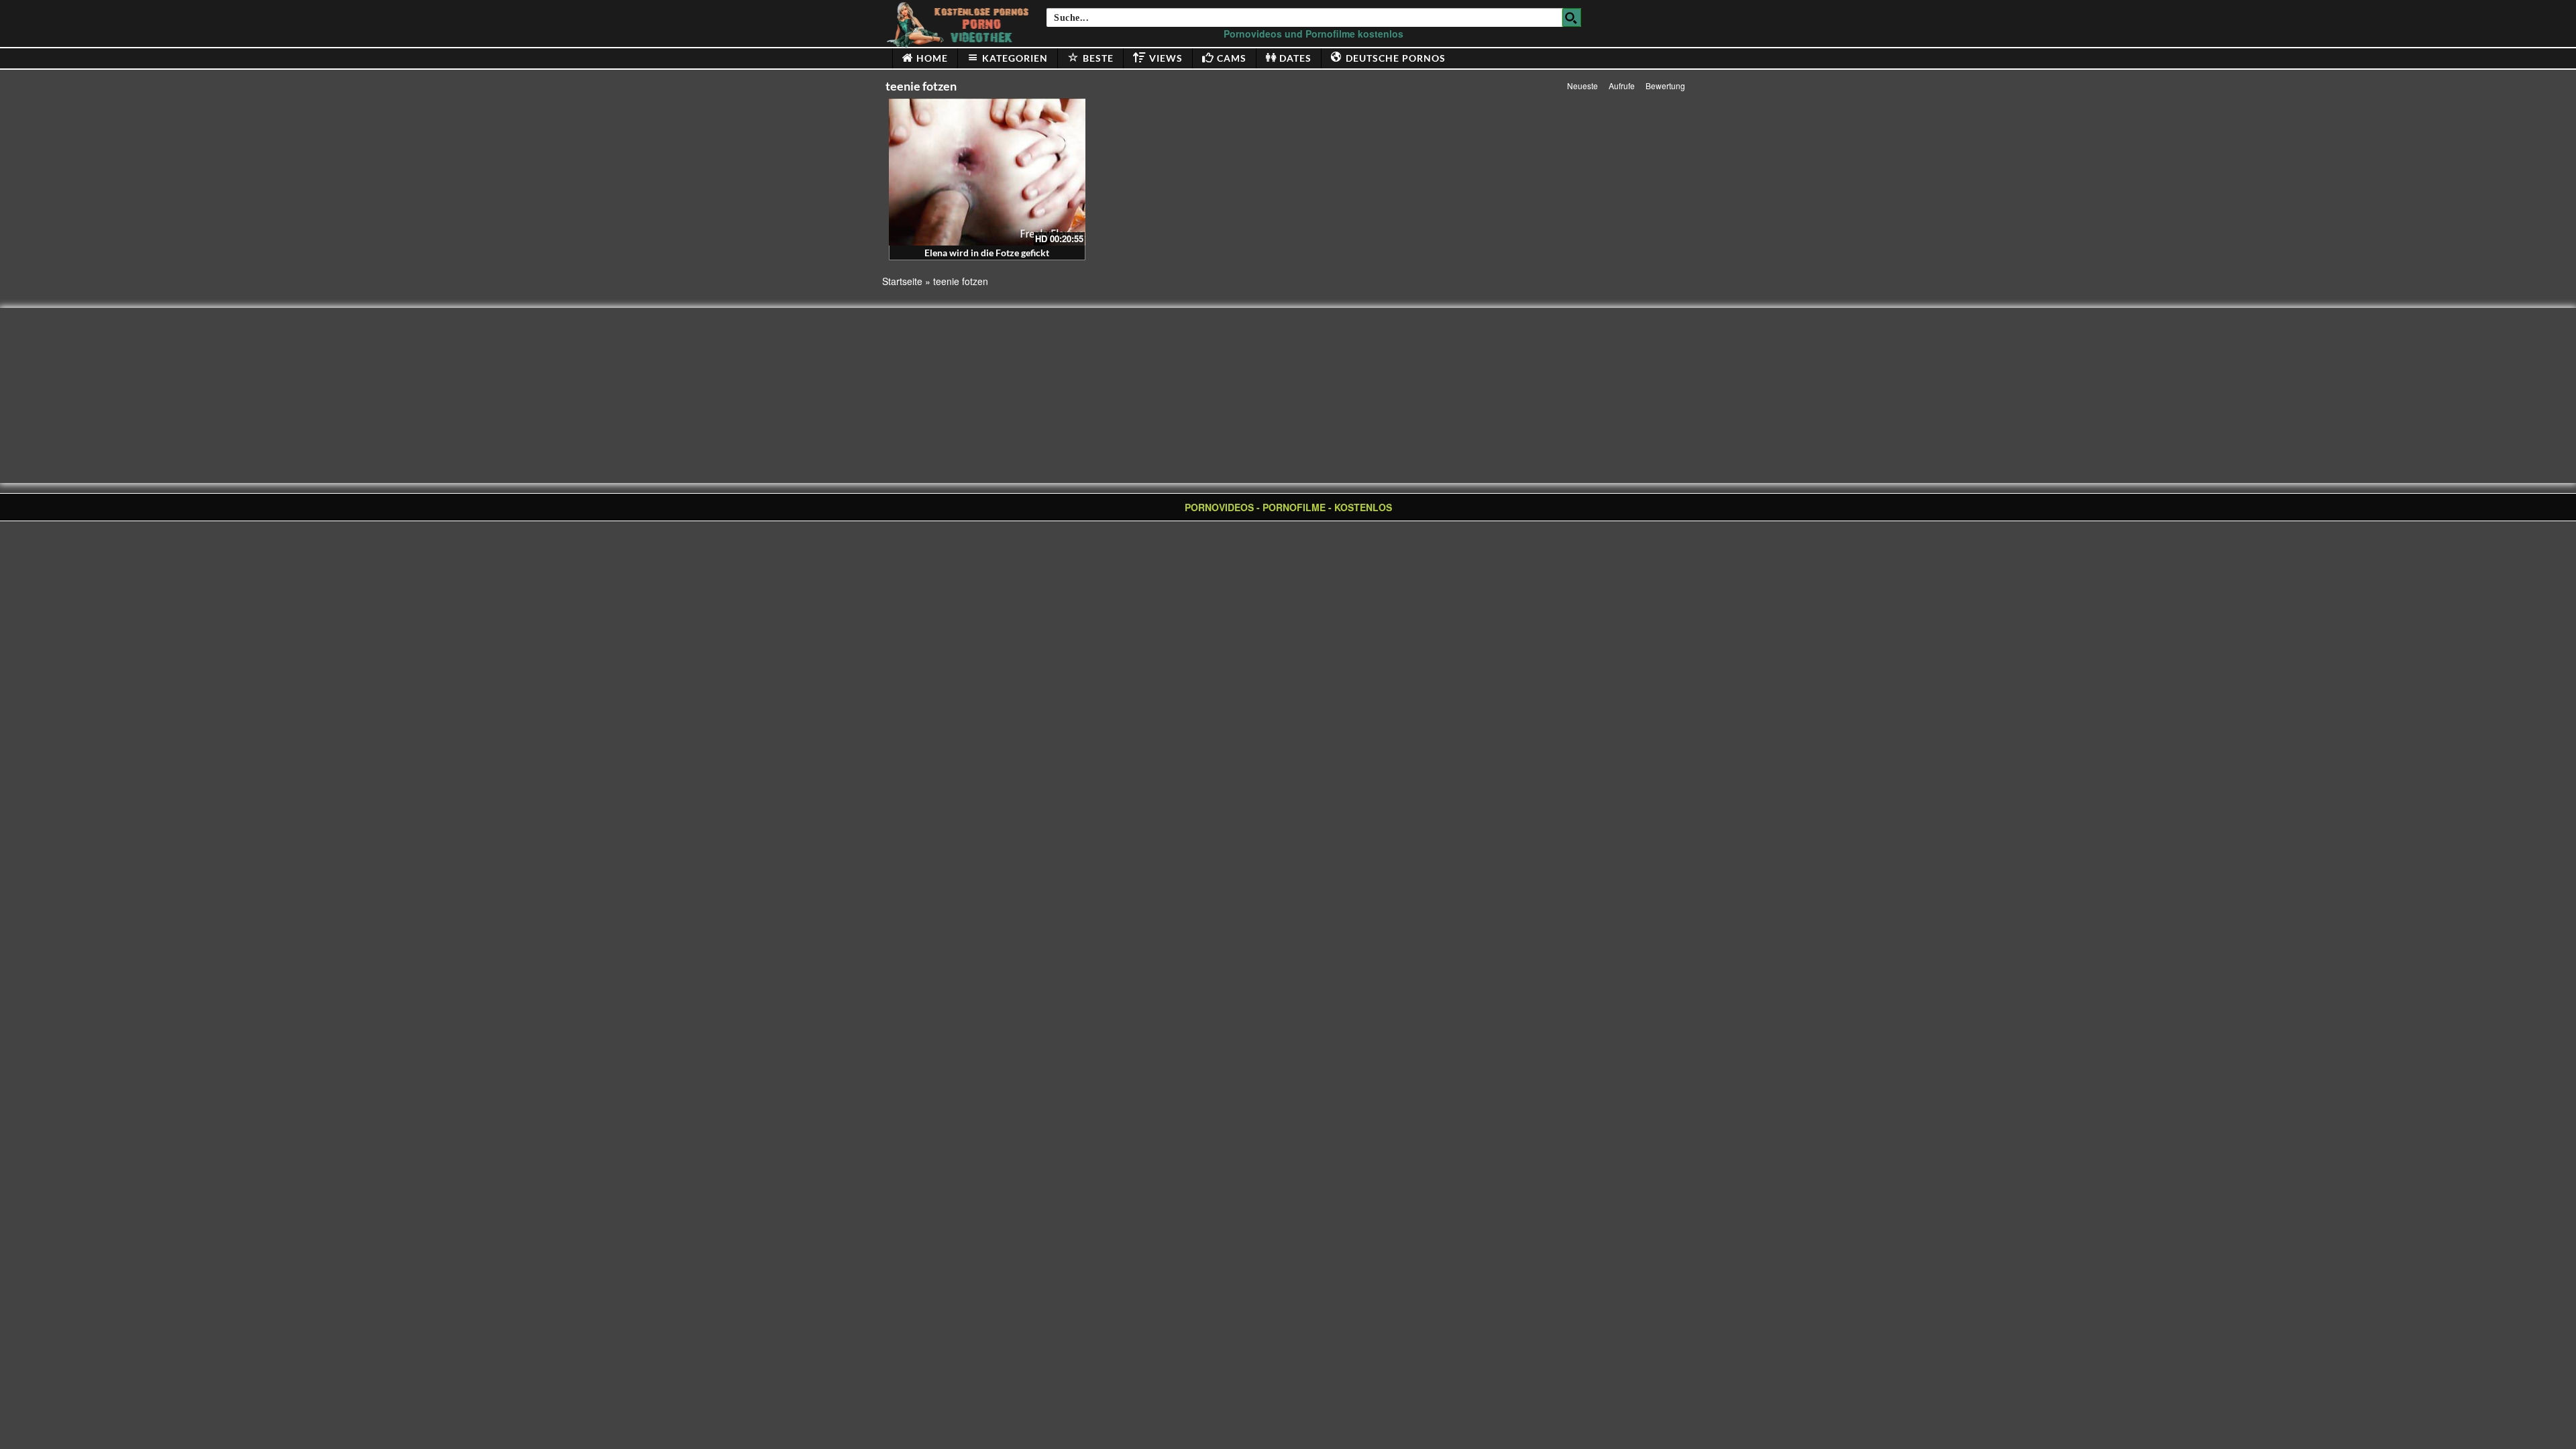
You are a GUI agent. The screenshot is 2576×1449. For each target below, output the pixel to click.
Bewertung (1665, 86)
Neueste (1582, 86)
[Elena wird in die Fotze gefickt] (987, 172)
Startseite (902, 281)
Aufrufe (1622, 86)
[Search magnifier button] (1572, 17)
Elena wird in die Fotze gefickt (987, 253)
